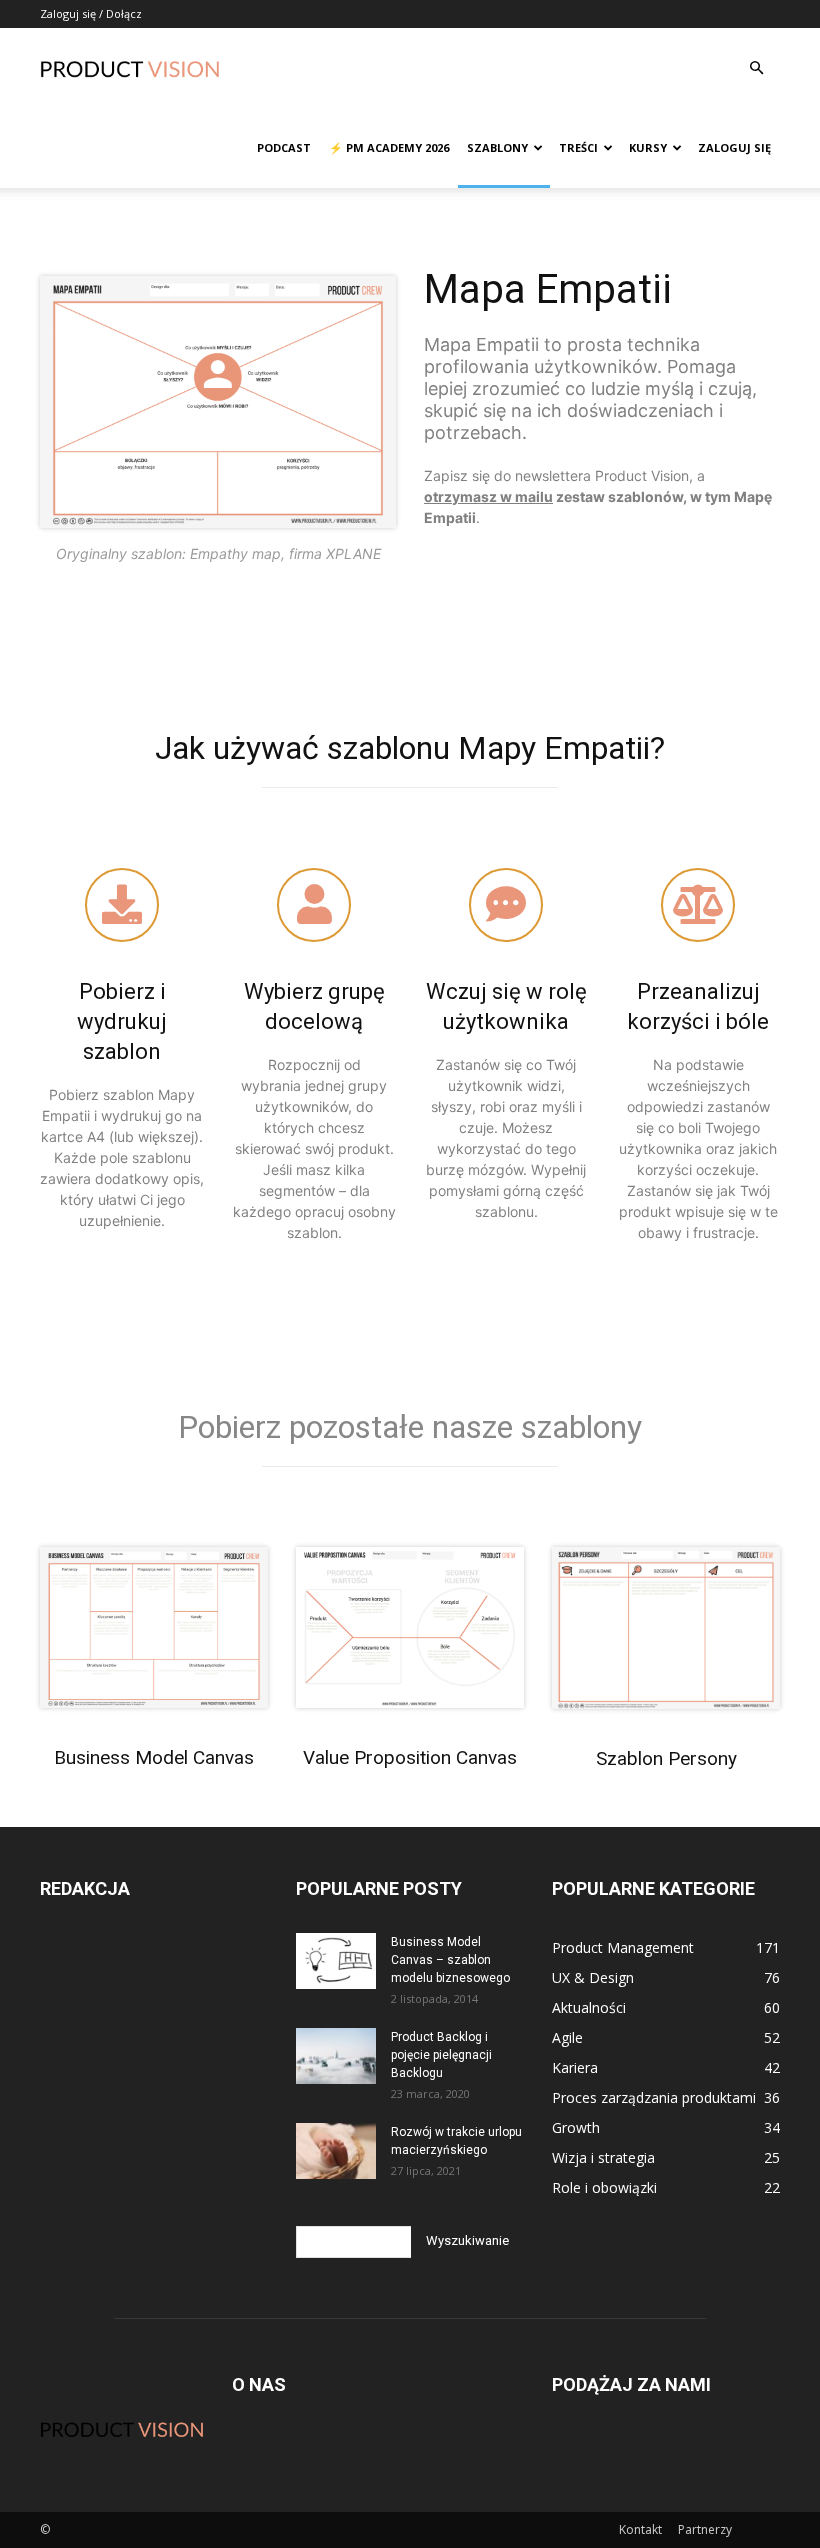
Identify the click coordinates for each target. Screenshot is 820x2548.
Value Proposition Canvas (410, 1757)
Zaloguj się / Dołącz (91, 13)
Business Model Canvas (154, 1757)
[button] (756, 68)
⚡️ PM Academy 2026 (389, 147)
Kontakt (640, 2529)
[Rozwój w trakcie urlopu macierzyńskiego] (336, 2151)
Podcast (284, 147)
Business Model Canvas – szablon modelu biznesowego (450, 1960)
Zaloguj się (734, 147)
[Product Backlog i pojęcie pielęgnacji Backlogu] (336, 2056)
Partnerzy (705, 2529)
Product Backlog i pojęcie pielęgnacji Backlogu (441, 2055)
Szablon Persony (666, 1758)
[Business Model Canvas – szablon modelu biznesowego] (336, 1961)
